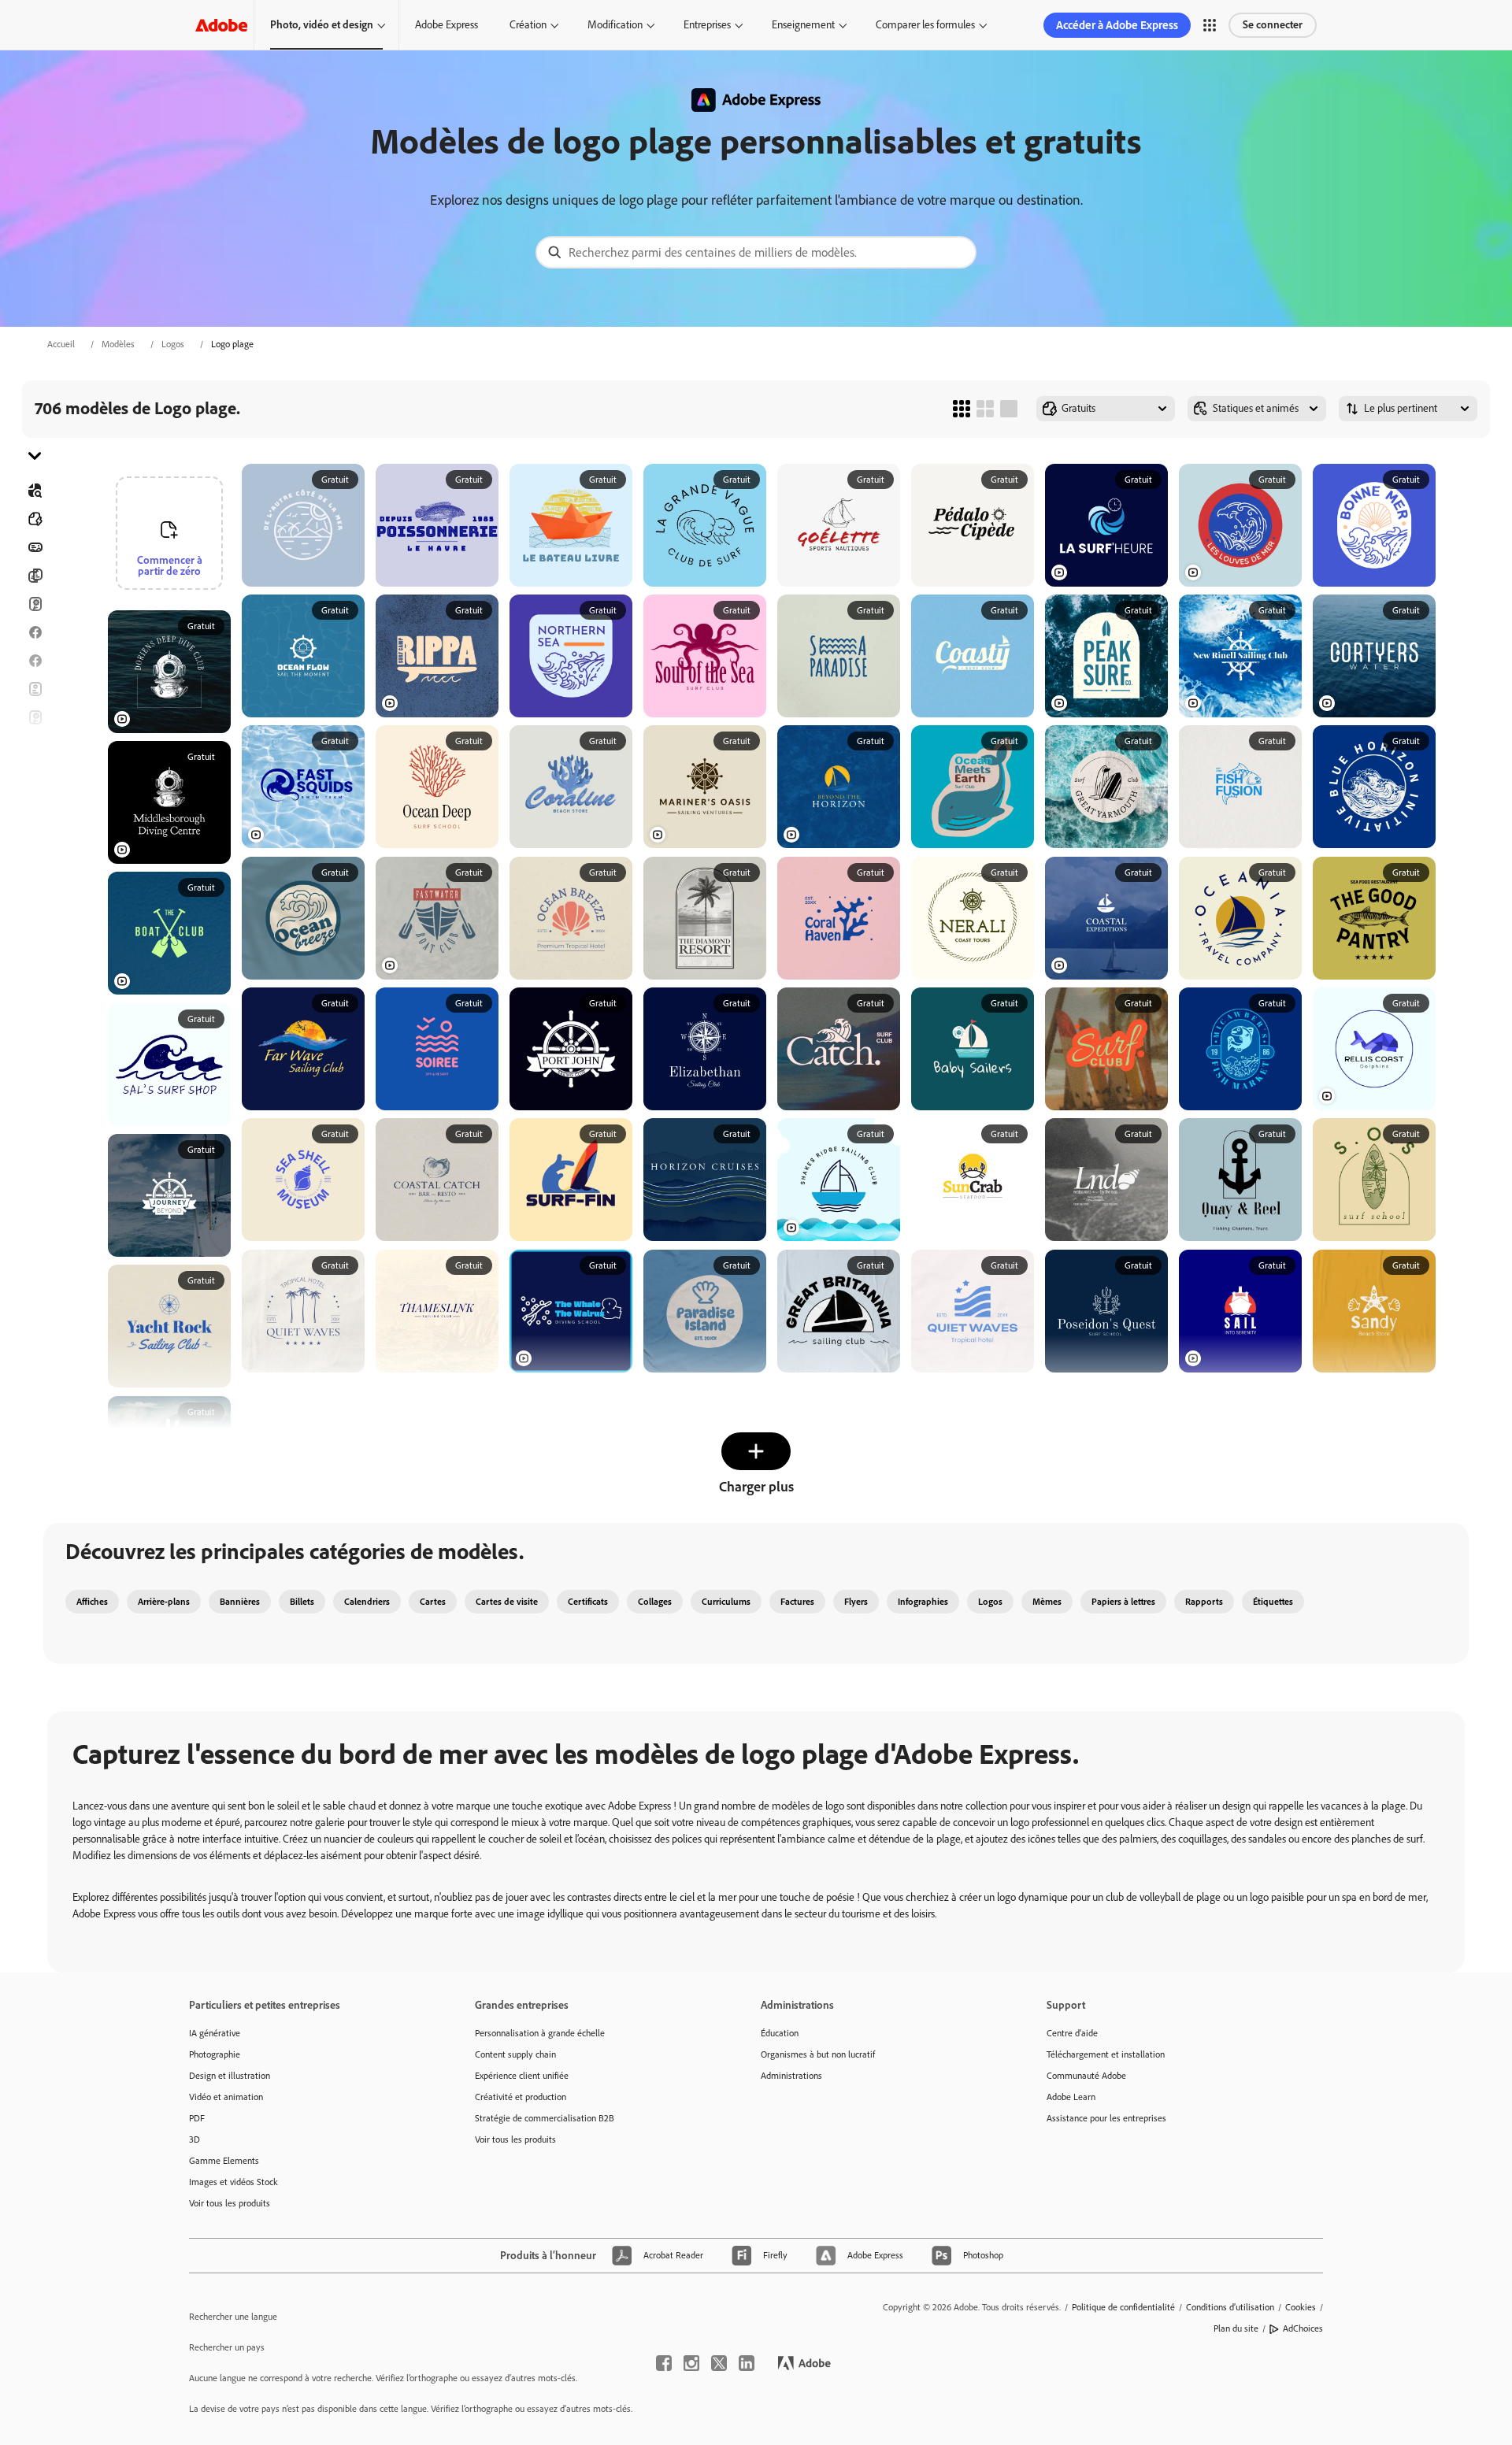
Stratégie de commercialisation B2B (545, 2118)
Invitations (35, 774)
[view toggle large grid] (1009, 409)
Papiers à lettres (1123, 1602)
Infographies (923, 1602)
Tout (35, 519)
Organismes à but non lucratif (818, 2054)
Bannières (35, 547)
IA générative (215, 2033)
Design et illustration (230, 2076)
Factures (797, 1602)
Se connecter (1273, 25)
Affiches (35, 831)
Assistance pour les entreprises (1106, 2118)
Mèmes (1047, 1602)
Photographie (215, 2054)
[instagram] (691, 2363)
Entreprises (707, 25)
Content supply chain (515, 2054)
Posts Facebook (35, 632)
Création (528, 25)
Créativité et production (521, 2097)
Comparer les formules (925, 25)
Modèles (118, 344)
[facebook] (664, 2363)
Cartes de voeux (35, 717)
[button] (1210, 25)
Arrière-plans (164, 1602)
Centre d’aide (1072, 2033)
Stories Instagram (35, 746)
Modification (615, 25)
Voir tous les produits (230, 2203)
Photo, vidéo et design (322, 25)
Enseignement (803, 25)
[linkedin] (747, 2363)
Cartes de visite (507, 1602)
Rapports (1204, 1602)
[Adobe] (221, 25)
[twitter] (719, 2363)
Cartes (35, 604)
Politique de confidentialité (1123, 2307)
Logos (173, 344)
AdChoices (1303, 2328)
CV (35, 887)
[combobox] (756, 252)
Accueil (61, 344)
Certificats (588, 1602)
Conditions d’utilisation (1230, 2307)
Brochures (35, 576)
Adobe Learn (1071, 2097)
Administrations (791, 2076)
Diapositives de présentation (35, 859)
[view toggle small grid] (962, 409)
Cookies (1301, 2307)
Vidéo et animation (226, 2097)
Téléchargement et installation (1106, 2054)
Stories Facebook (35, 661)
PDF (197, 2118)
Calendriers (367, 1602)
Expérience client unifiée (522, 2076)
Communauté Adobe (1086, 2076)
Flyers (35, 689)
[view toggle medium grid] (985, 409)
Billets (302, 1602)
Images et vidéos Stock (233, 2182)
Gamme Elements (224, 2161)
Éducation (780, 2033)
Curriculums (726, 1602)
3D (195, 2139)
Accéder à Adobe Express (1117, 25)
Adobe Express (447, 25)
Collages (655, 1602)
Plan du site (1236, 2328)
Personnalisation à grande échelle (540, 2033)
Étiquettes (1273, 1602)
